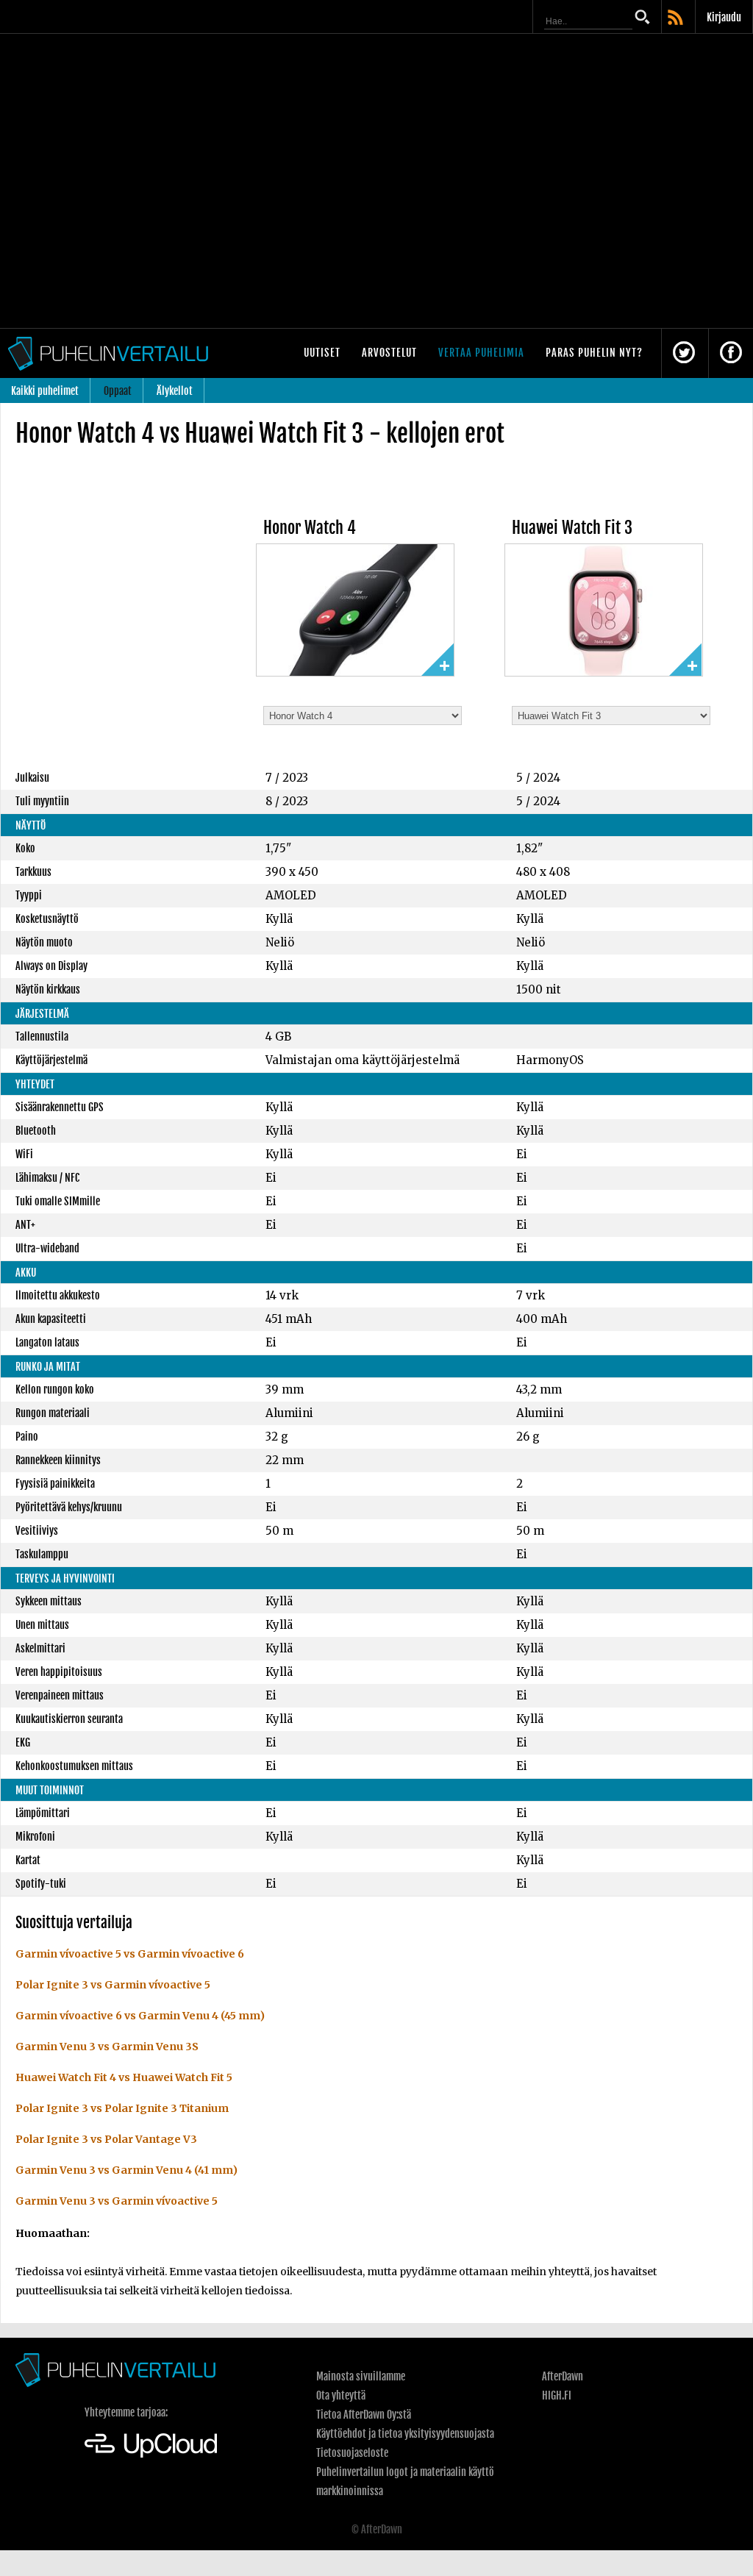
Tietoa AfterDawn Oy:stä (364, 2415)
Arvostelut (389, 353)
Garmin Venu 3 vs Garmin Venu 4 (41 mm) (126, 2170)
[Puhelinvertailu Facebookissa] (731, 353)
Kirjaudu (724, 17)
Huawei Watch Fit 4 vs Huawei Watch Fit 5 (124, 2077)
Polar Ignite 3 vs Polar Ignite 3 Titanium (122, 2108)
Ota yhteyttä (341, 2395)
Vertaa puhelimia (481, 353)
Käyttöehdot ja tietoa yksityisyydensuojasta (405, 2434)
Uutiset (322, 353)
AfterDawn (563, 2376)
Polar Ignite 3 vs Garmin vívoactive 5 (113, 1985)
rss (677, 18)
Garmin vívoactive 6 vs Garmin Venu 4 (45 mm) (140, 2016)
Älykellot (175, 391)
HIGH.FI (557, 2395)
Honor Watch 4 (310, 528)
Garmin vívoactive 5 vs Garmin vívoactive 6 (130, 1954)
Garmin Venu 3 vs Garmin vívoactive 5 (117, 2201)
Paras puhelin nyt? (594, 353)
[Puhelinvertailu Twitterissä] (684, 353)
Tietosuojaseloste (352, 2453)
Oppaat (118, 391)
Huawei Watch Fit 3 (572, 528)
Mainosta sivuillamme (361, 2376)
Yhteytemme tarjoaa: (126, 2412)
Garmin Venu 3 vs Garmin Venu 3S (107, 2047)
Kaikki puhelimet (45, 391)
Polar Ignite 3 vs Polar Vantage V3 (106, 2139)
